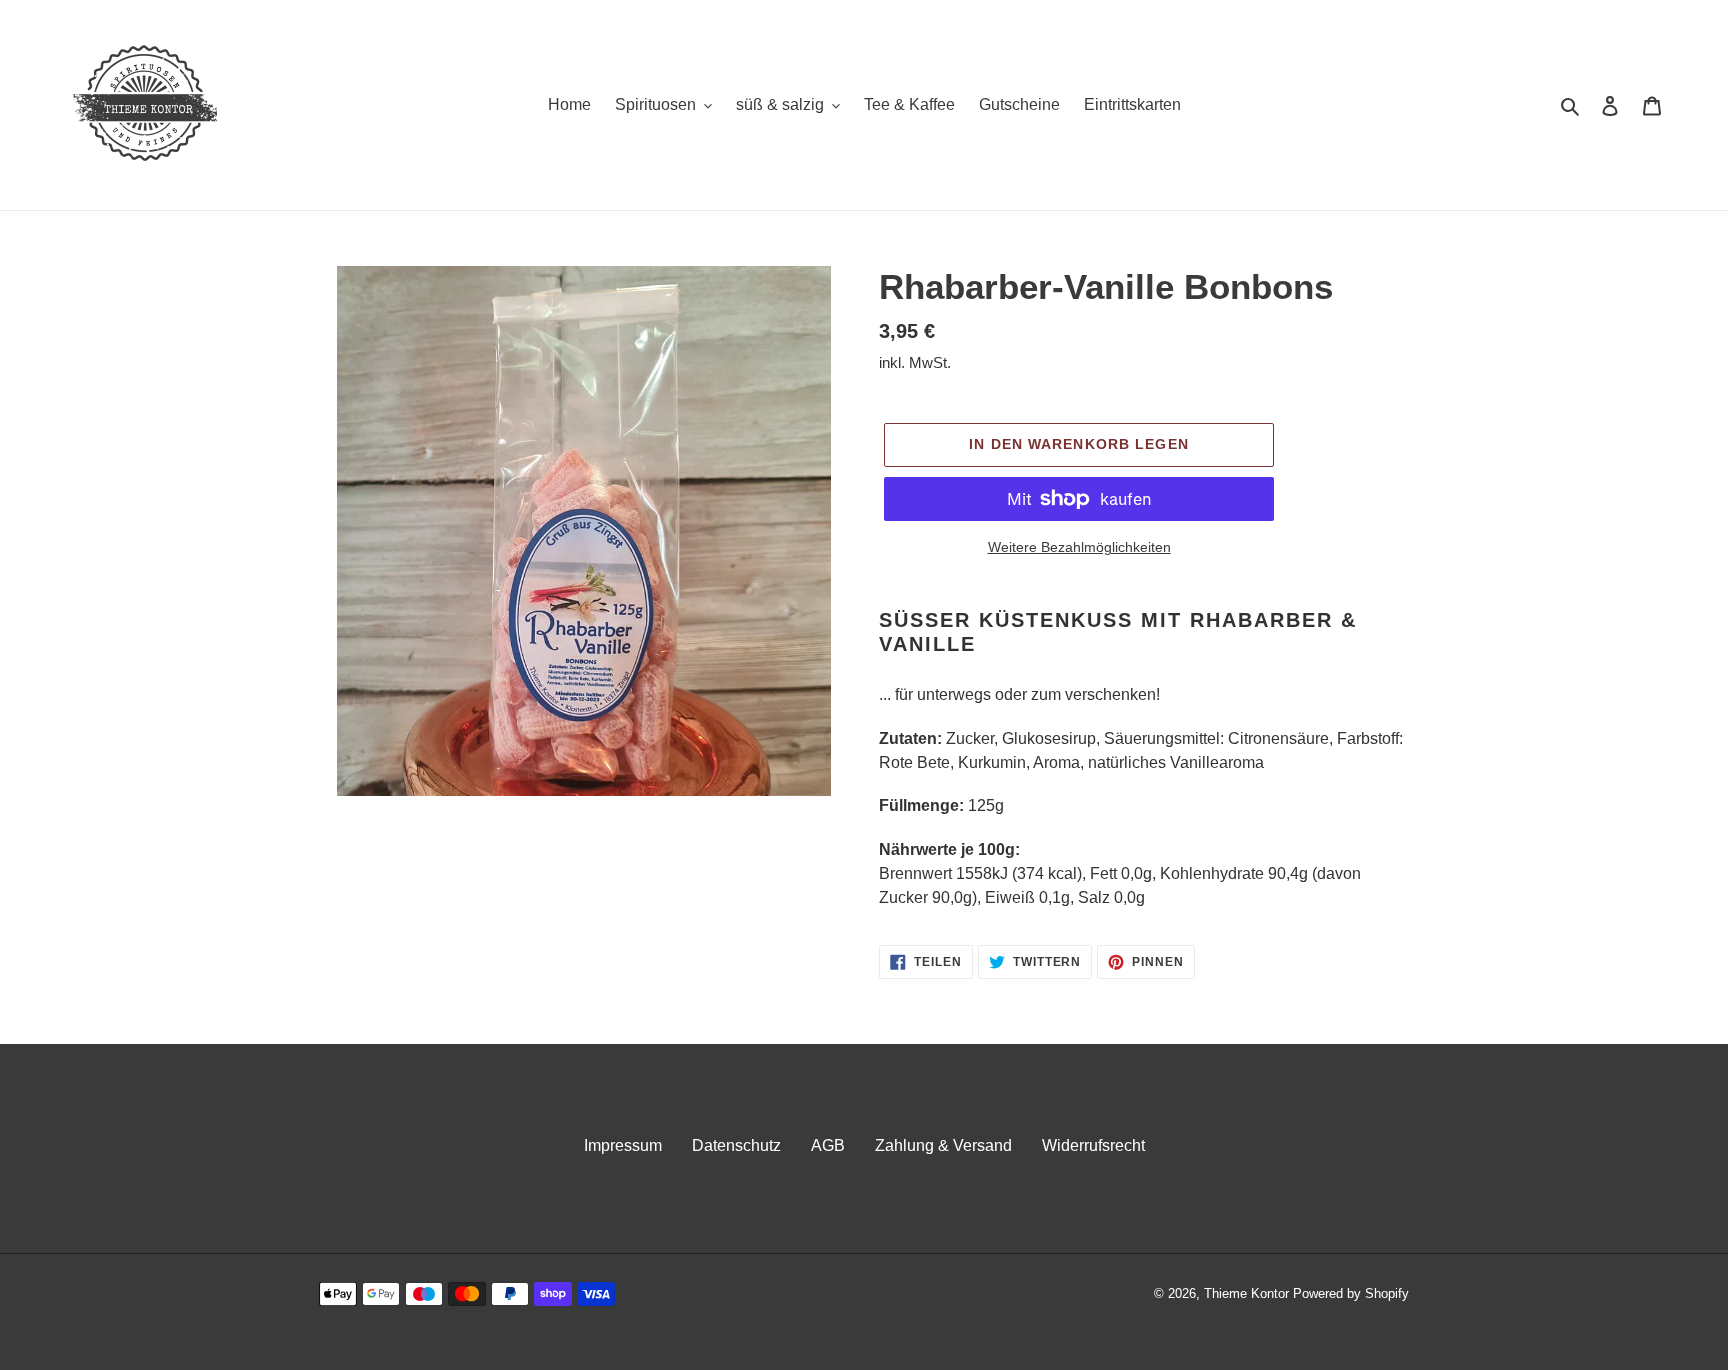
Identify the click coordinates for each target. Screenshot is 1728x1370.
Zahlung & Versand (943, 1145)
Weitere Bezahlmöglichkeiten (1079, 547)
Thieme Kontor (1246, 1293)
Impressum (623, 1145)
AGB (828, 1145)
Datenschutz (736, 1145)
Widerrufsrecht (1093, 1145)
